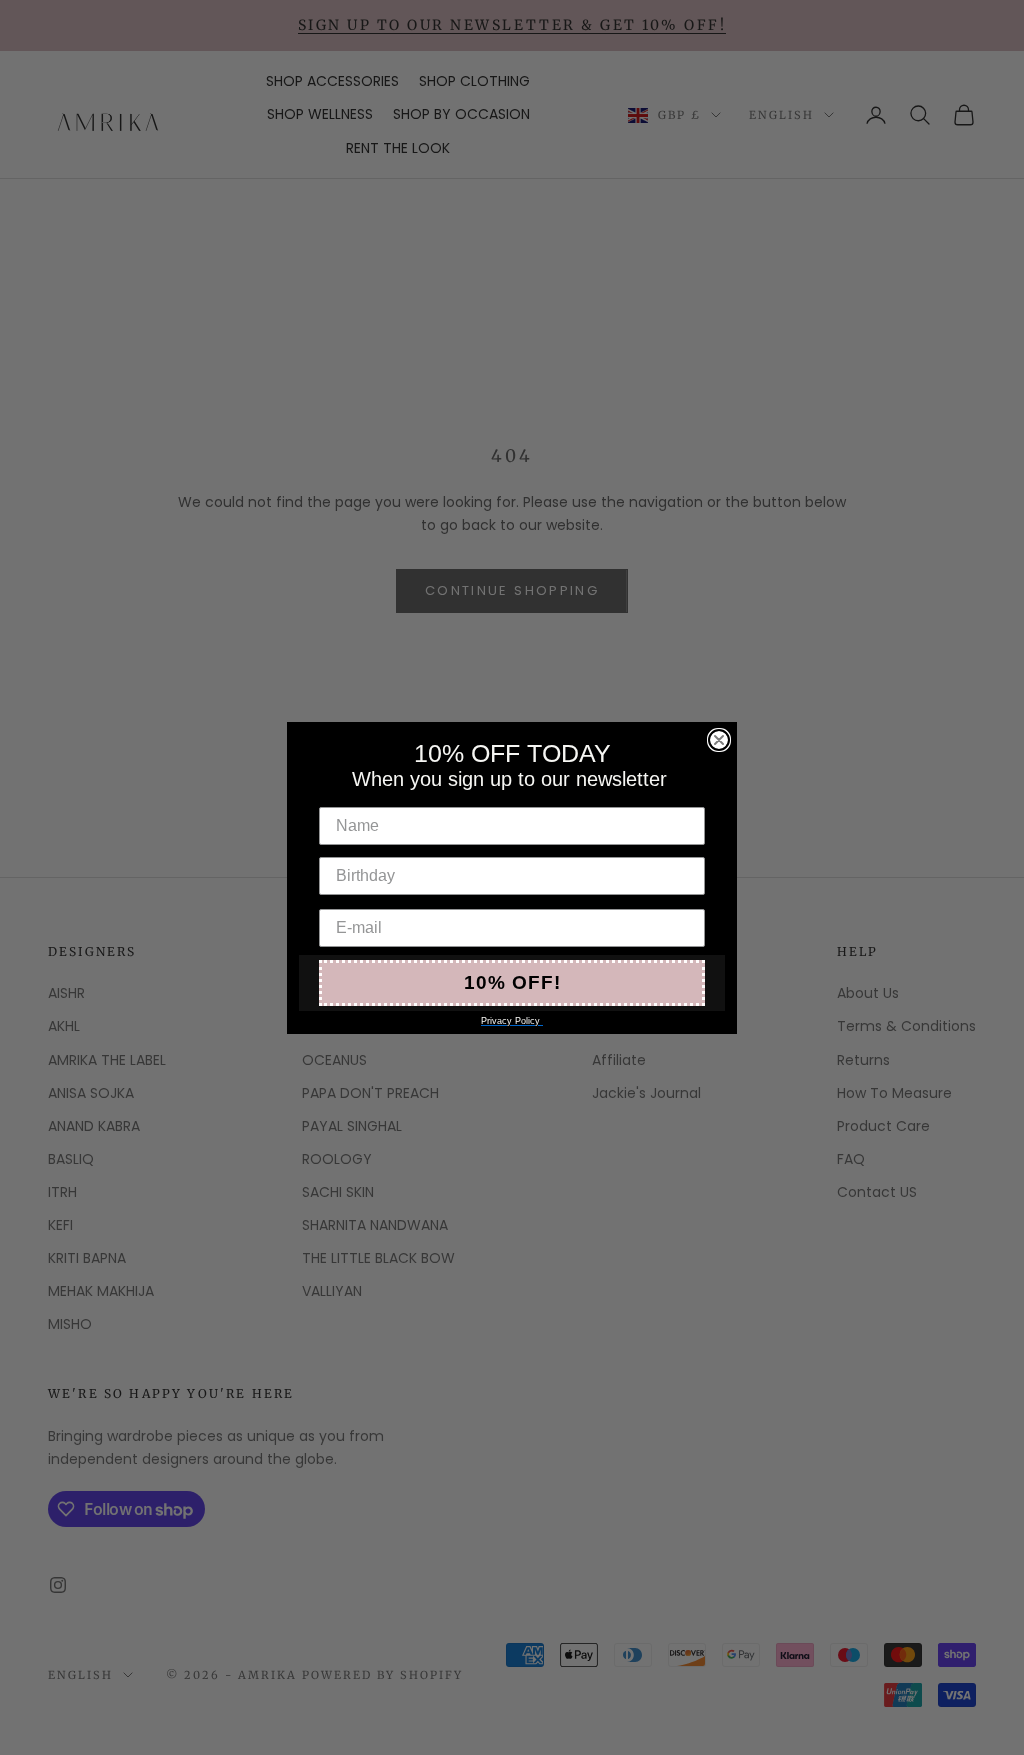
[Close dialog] (719, 740)
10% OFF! (512, 982)
